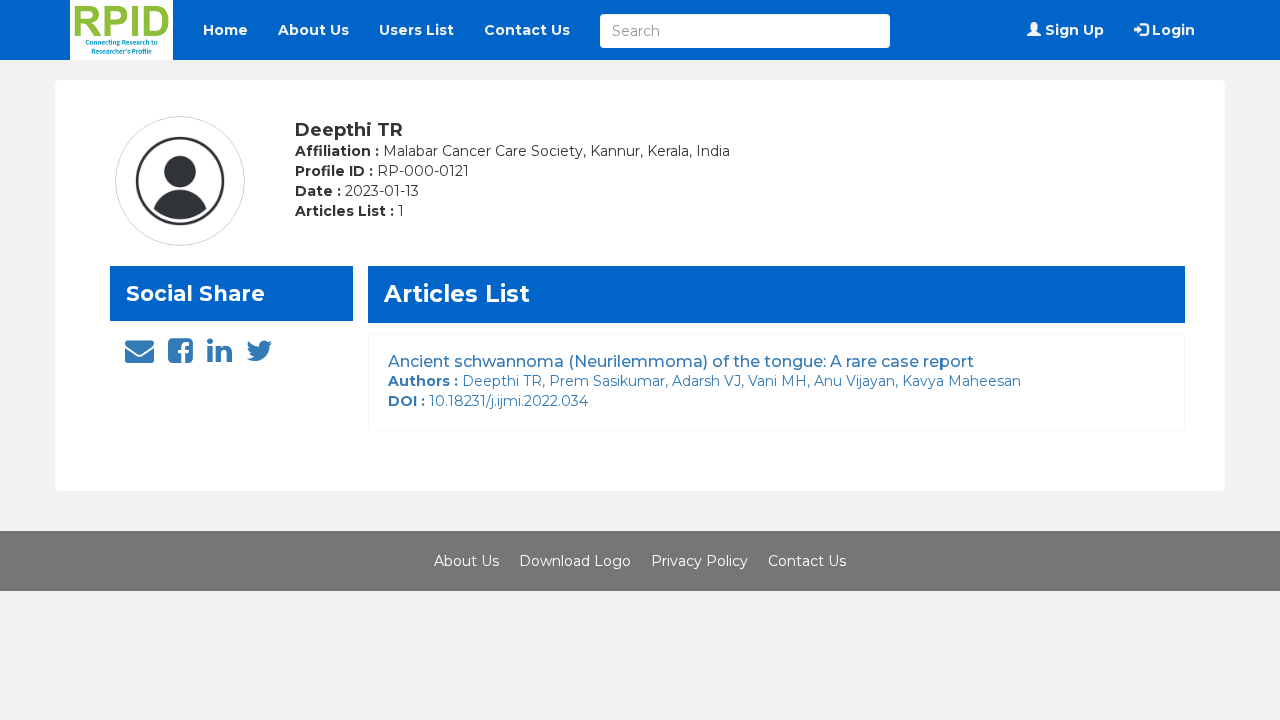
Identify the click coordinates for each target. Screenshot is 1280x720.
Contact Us (527, 30)
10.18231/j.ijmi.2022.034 (492, 401)
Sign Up (1072, 30)
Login (1171, 30)
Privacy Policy (699, 561)
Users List (416, 30)
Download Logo (575, 561)
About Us (313, 30)
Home (225, 30)
